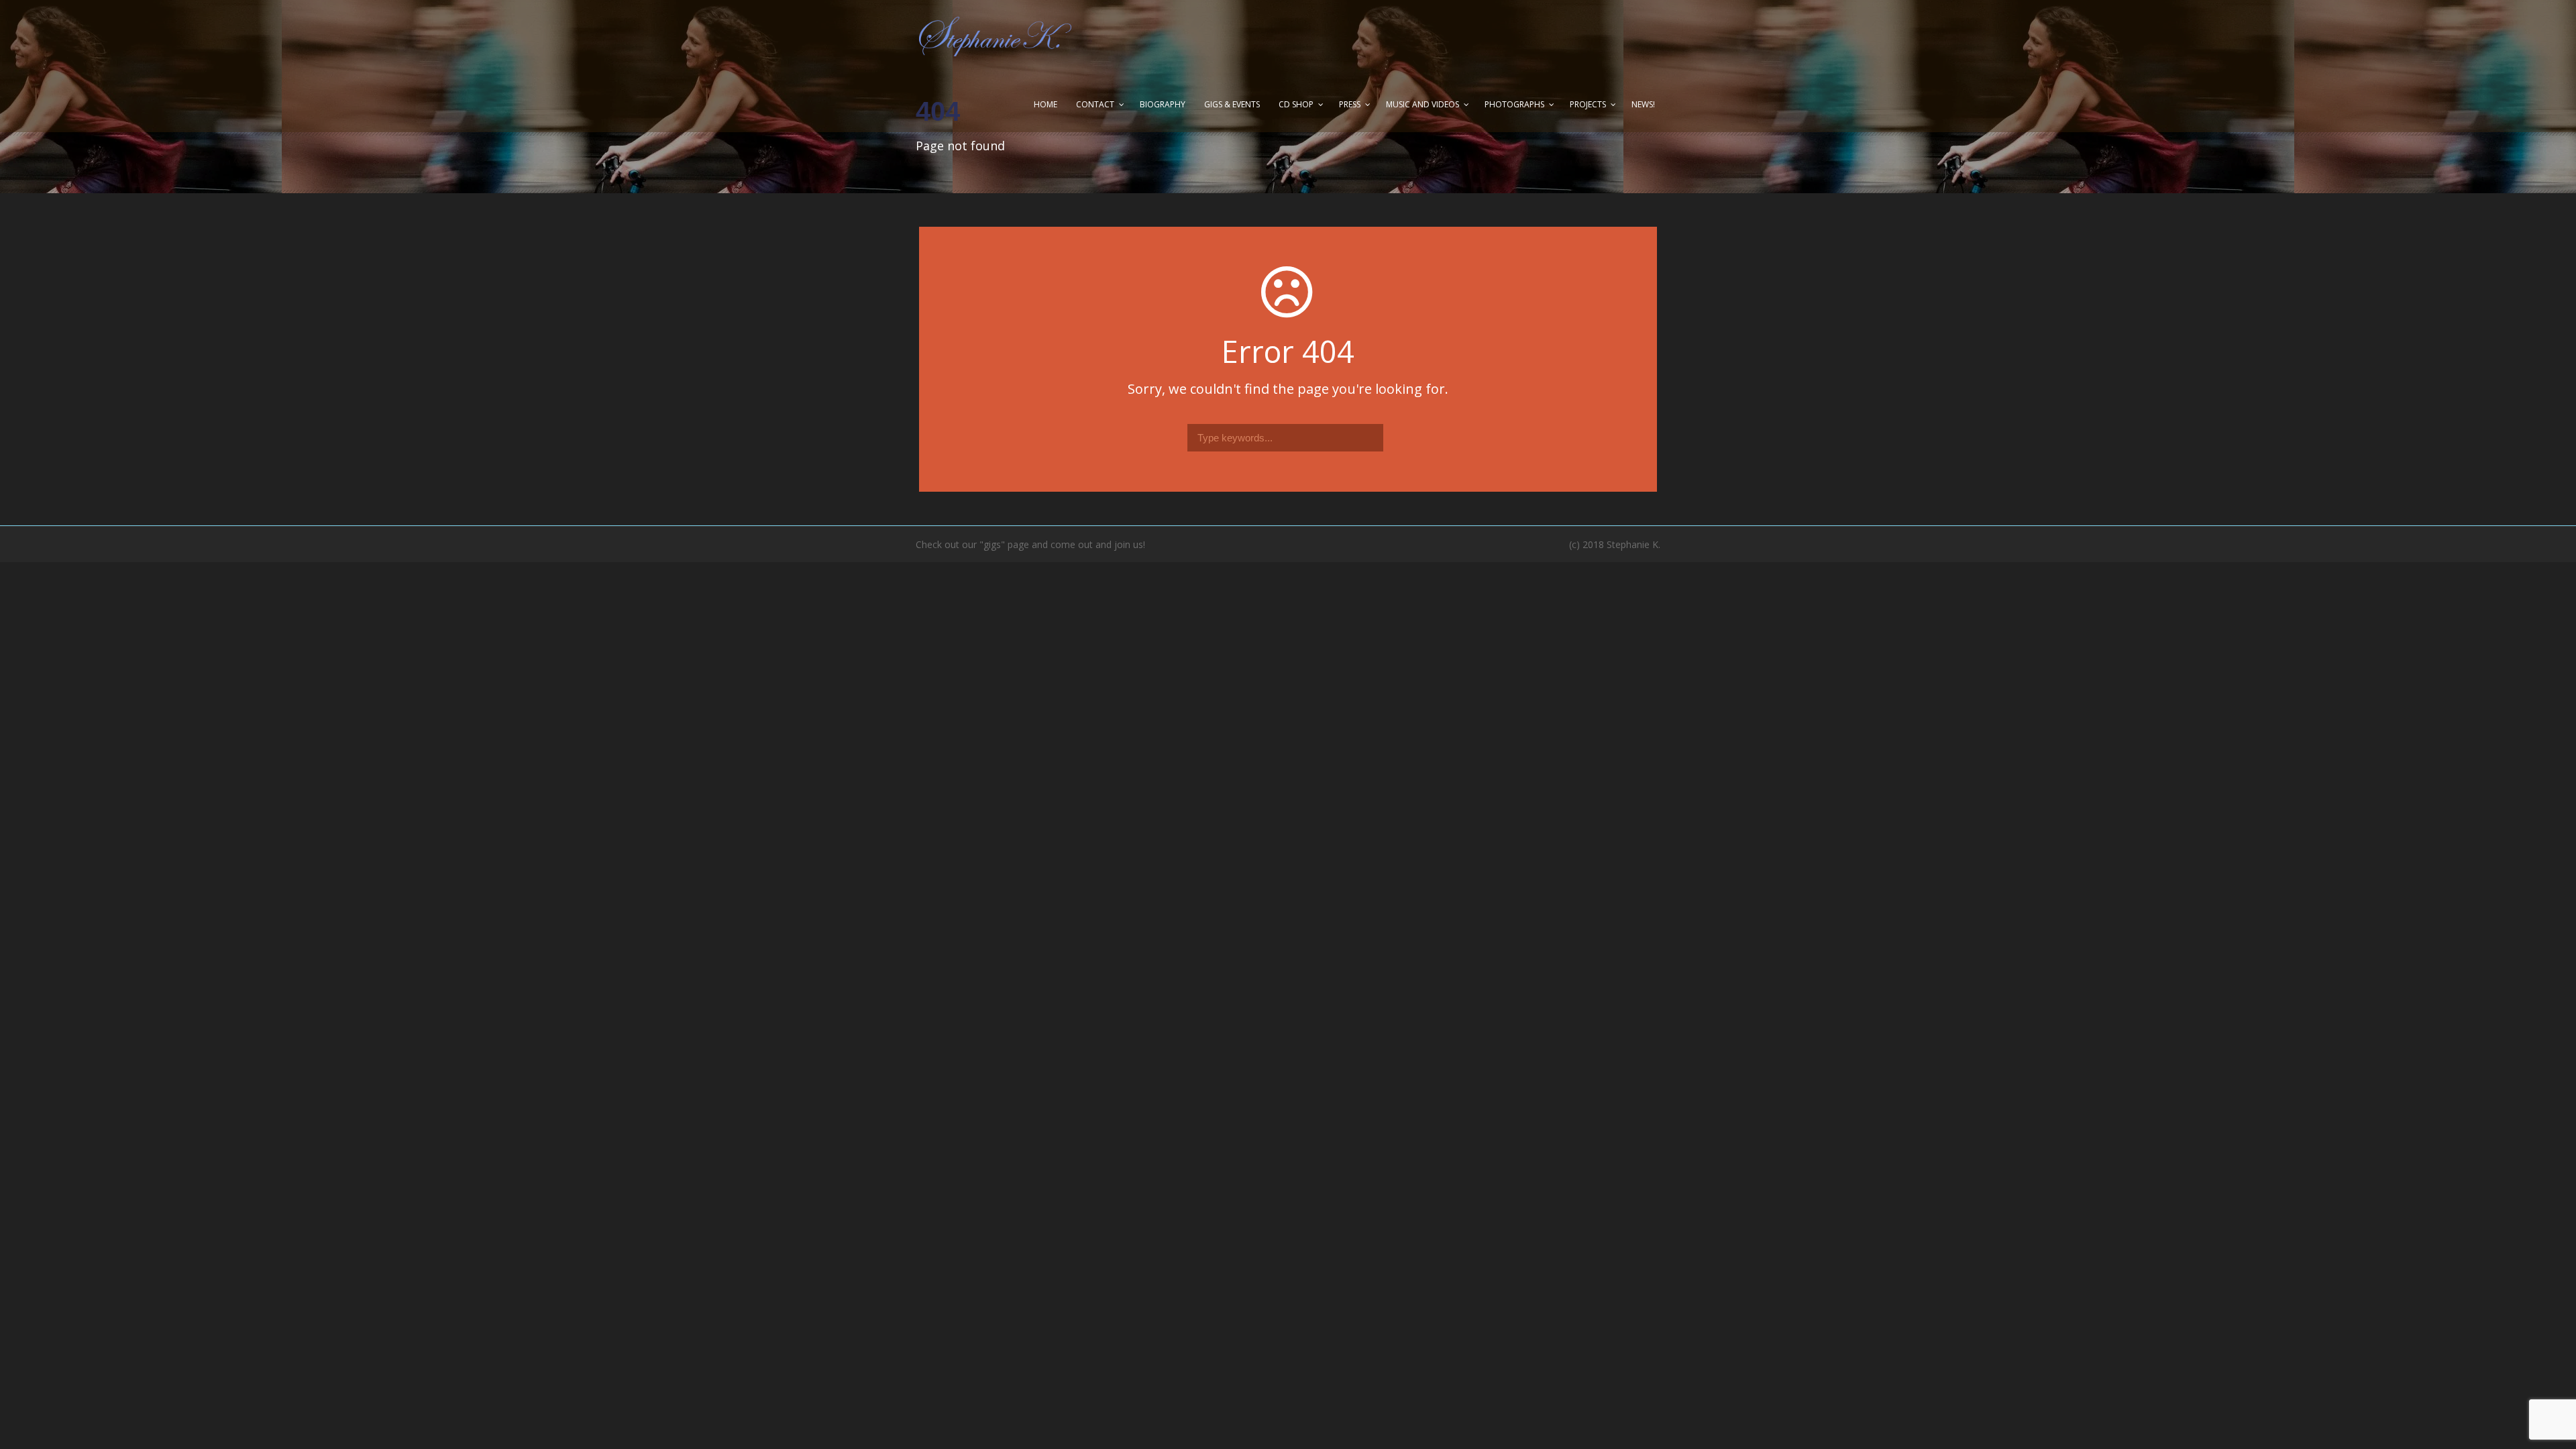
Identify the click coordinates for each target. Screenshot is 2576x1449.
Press (1350, 104)
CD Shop (1296, 104)
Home (1045, 104)
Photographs (1514, 104)
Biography (1163, 104)
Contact (1095, 104)
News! (1643, 104)
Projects (1588, 104)
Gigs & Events (1232, 104)
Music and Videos (1423, 104)
